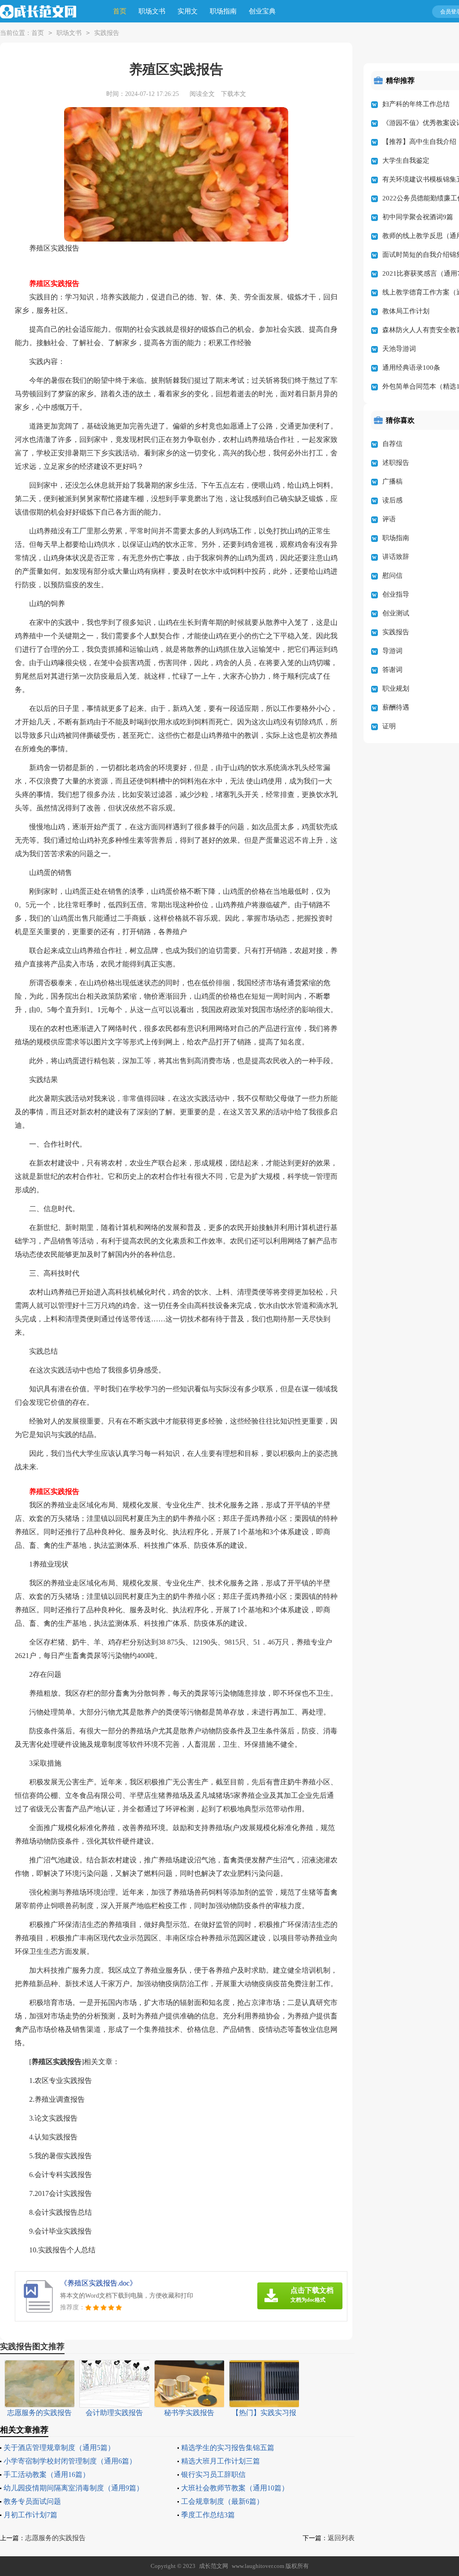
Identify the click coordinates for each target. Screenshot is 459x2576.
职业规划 (396, 688)
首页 (120, 11)
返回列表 (341, 2538)
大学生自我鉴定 (406, 160)
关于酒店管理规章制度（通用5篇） (59, 2448)
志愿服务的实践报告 (55, 2538)
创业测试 (396, 613)
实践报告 (107, 33)
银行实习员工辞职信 (213, 2474)
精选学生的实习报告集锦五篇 (228, 2448)
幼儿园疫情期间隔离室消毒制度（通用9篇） (74, 2488)
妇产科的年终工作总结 (416, 104)
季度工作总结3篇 (208, 2515)
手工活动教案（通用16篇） (47, 2474)
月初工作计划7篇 (30, 2515)
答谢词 (392, 670)
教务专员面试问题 (32, 2501)
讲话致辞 (396, 557)
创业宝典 (262, 11)
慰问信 (392, 576)
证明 (389, 726)
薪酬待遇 (396, 707)
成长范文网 (214, 2566)
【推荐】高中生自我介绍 (419, 142)
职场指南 (223, 11)
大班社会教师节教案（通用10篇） (235, 2488)
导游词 (392, 651)
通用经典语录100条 (411, 368)
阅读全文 (202, 94)
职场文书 (152, 11)
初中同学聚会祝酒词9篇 (418, 217)
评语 (389, 519)
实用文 (188, 11)
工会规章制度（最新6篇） (222, 2501)
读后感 (392, 500)
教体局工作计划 (406, 311)
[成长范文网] (38, 12)
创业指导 (396, 594)
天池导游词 (399, 349)
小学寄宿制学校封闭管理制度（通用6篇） (70, 2461)
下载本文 (234, 94)
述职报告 (396, 463)
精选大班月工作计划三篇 (221, 2461)
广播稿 (392, 481)
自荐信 (392, 444)
